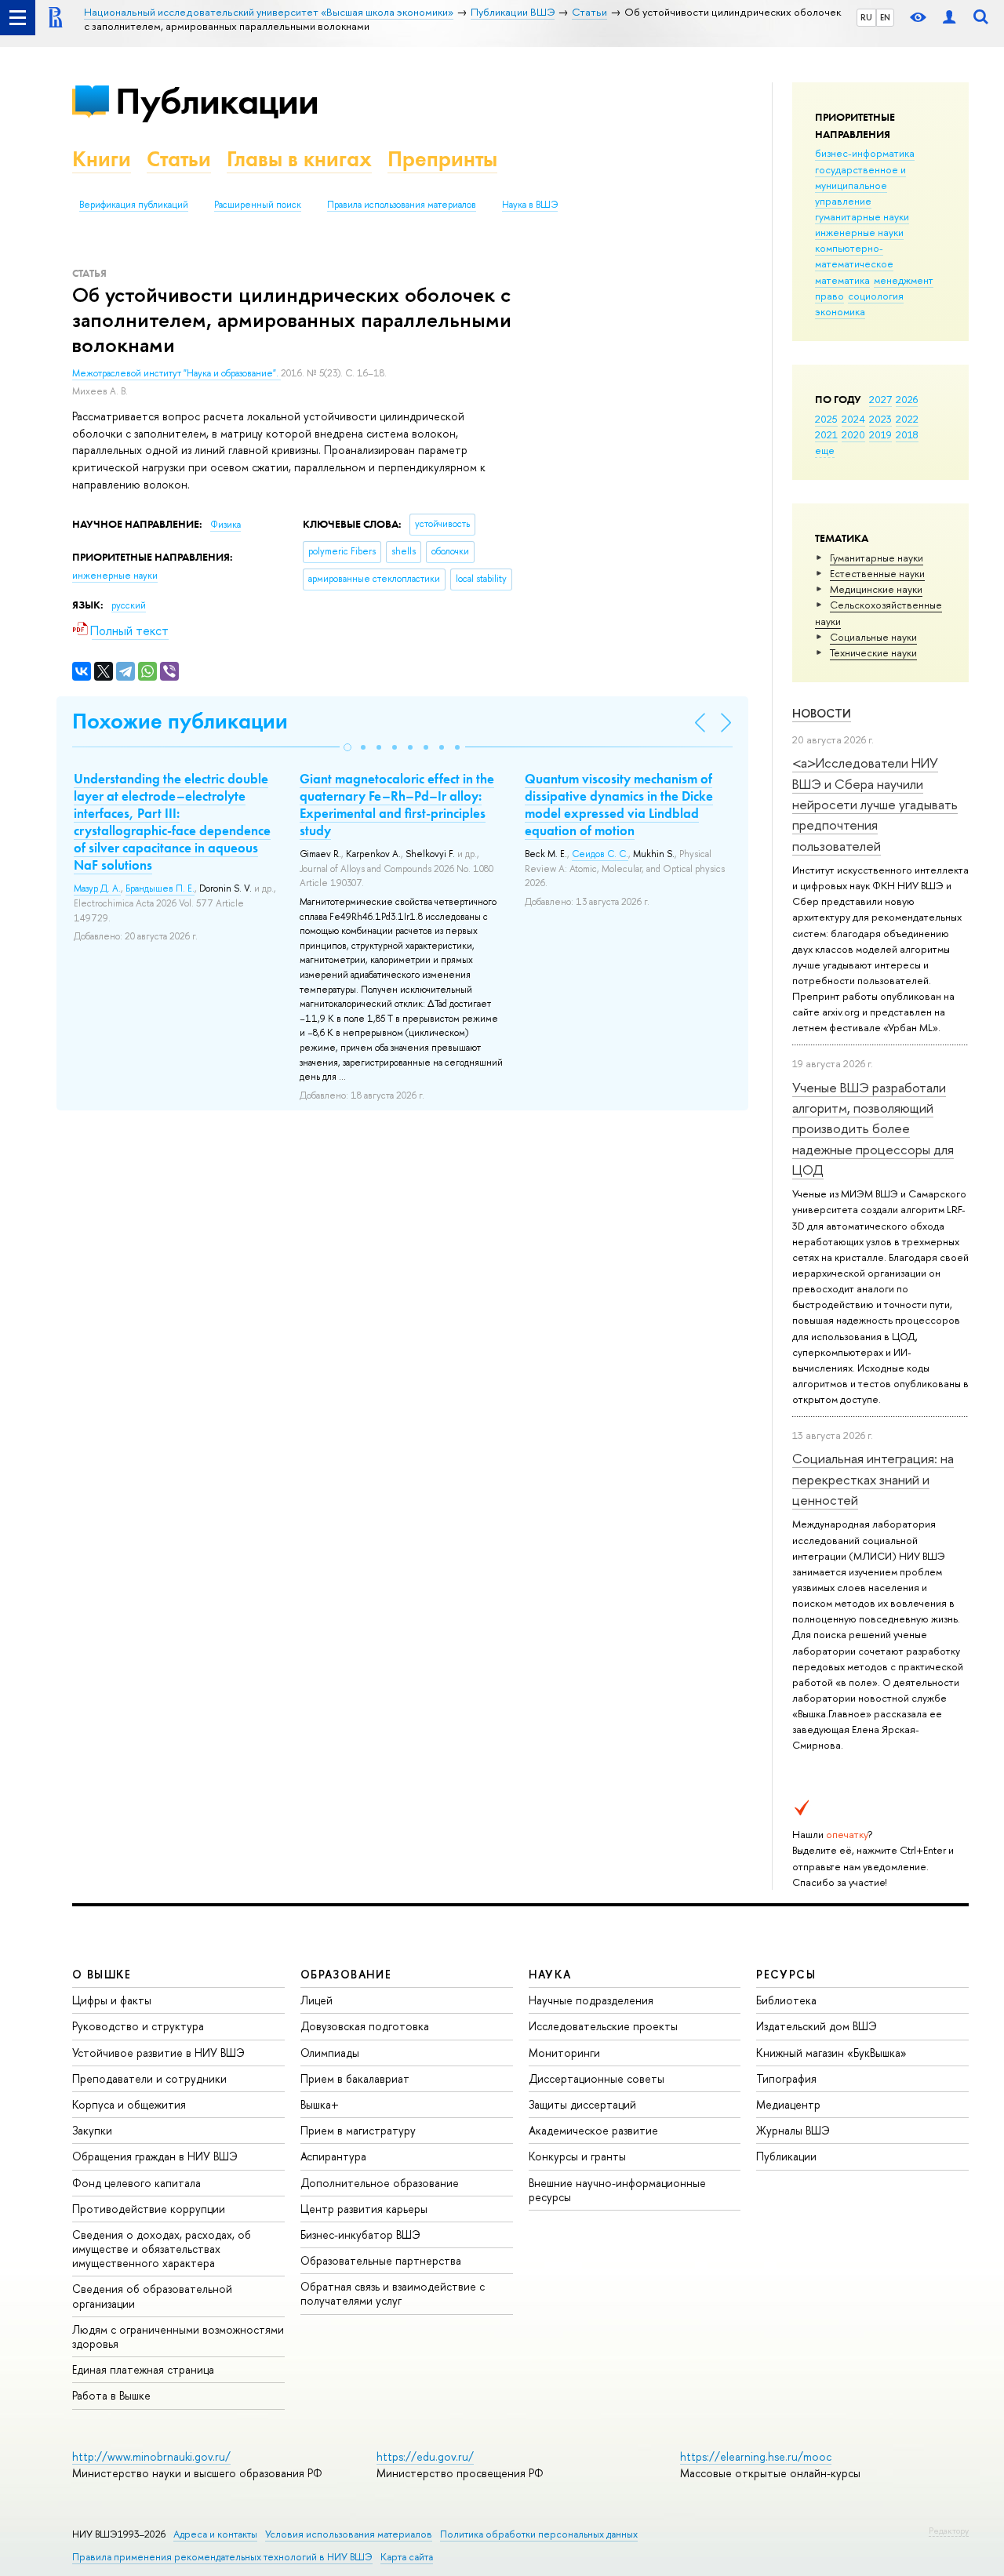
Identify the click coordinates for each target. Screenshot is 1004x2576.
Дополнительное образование (380, 2183)
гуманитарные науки (862, 216)
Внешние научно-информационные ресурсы (617, 2190)
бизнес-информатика (865, 153)
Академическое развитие (593, 2130)
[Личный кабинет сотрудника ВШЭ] (949, 18)
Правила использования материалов (402, 205)
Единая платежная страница (143, 2369)
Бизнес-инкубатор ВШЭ (360, 2234)
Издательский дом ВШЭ (817, 2026)
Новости (822, 713)
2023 (880, 419)
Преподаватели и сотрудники (149, 2078)
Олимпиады (330, 2053)
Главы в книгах (299, 159)
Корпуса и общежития (129, 2104)
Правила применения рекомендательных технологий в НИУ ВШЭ (222, 2557)
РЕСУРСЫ (786, 1974)
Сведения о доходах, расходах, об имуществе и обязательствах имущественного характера (162, 2249)
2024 (853, 419)
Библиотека (786, 2000)
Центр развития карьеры (364, 2209)
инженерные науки (859, 232)
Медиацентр (788, 2104)
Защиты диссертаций (582, 2104)
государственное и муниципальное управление (860, 185)
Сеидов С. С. (600, 854)
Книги (102, 159)
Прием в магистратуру (358, 2130)
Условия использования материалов (349, 2534)
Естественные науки (877, 573)
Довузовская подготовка (365, 2026)
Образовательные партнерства (381, 2260)
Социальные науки (873, 637)
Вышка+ (320, 2104)
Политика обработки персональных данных (539, 2534)
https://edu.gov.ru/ (425, 2456)
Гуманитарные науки (877, 558)
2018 (907, 434)
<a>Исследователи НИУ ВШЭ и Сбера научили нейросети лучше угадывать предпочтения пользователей (875, 804)
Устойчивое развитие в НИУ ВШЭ (158, 2053)
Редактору (949, 2531)
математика (842, 280)
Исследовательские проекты (603, 2026)
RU (866, 17)
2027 (880, 399)
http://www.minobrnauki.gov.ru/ (151, 2456)
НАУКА (550, 1974)
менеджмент (904, 280)
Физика (226, 525)
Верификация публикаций (134, 205)
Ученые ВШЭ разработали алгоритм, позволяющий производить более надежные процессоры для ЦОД (873, 1128)
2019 (880, 434)
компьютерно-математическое (854, 256)
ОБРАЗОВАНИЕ (346, 1974)
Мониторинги (564, 2053)
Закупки (92, 2130)
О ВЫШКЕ (102, 1974)
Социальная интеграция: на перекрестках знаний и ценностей (873, 1479)
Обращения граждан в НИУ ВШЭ (155, 2156)
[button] (347, 747)
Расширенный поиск (258, 205)
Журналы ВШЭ (793, 2130)
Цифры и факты (112, 2000)
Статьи (179, 159)
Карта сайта (407, 2557)
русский (129, 605)
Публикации (217, 101)
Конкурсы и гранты (577, 2156)
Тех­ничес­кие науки (873, 652)
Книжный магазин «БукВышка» (831, 2053)
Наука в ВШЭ (530, 205)
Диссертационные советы (597, 2078)
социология (876, 296)
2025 (826, 419)
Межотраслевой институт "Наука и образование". (176, 373)
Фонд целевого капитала (136, 2183)
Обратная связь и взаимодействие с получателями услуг (393, 2293)
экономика (840, 311)
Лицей (316, 2000)
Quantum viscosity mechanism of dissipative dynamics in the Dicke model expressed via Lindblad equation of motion (619, 805)
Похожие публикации (180, 721)
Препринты (442, 159)
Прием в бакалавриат (355, 2078)
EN (885, 17)
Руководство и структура (138, 2026)
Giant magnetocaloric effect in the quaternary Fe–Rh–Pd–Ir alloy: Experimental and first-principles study (397, 805)
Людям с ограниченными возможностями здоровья (178, 2336)
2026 (907, 399)
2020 (853, 434)
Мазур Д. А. (97, 888)
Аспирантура (333, 2156)
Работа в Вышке (111, 2395)
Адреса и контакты (215, 2534)
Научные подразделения (591, 2000)
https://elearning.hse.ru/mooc (756, 2456)
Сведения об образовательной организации (152, 2296)
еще (825, 450)
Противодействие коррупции (149, 2209)
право (829, 296)
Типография (786, 2078)
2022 (907, 419)
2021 (826, 434)
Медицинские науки (876, 589)
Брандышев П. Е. (160, 888)
